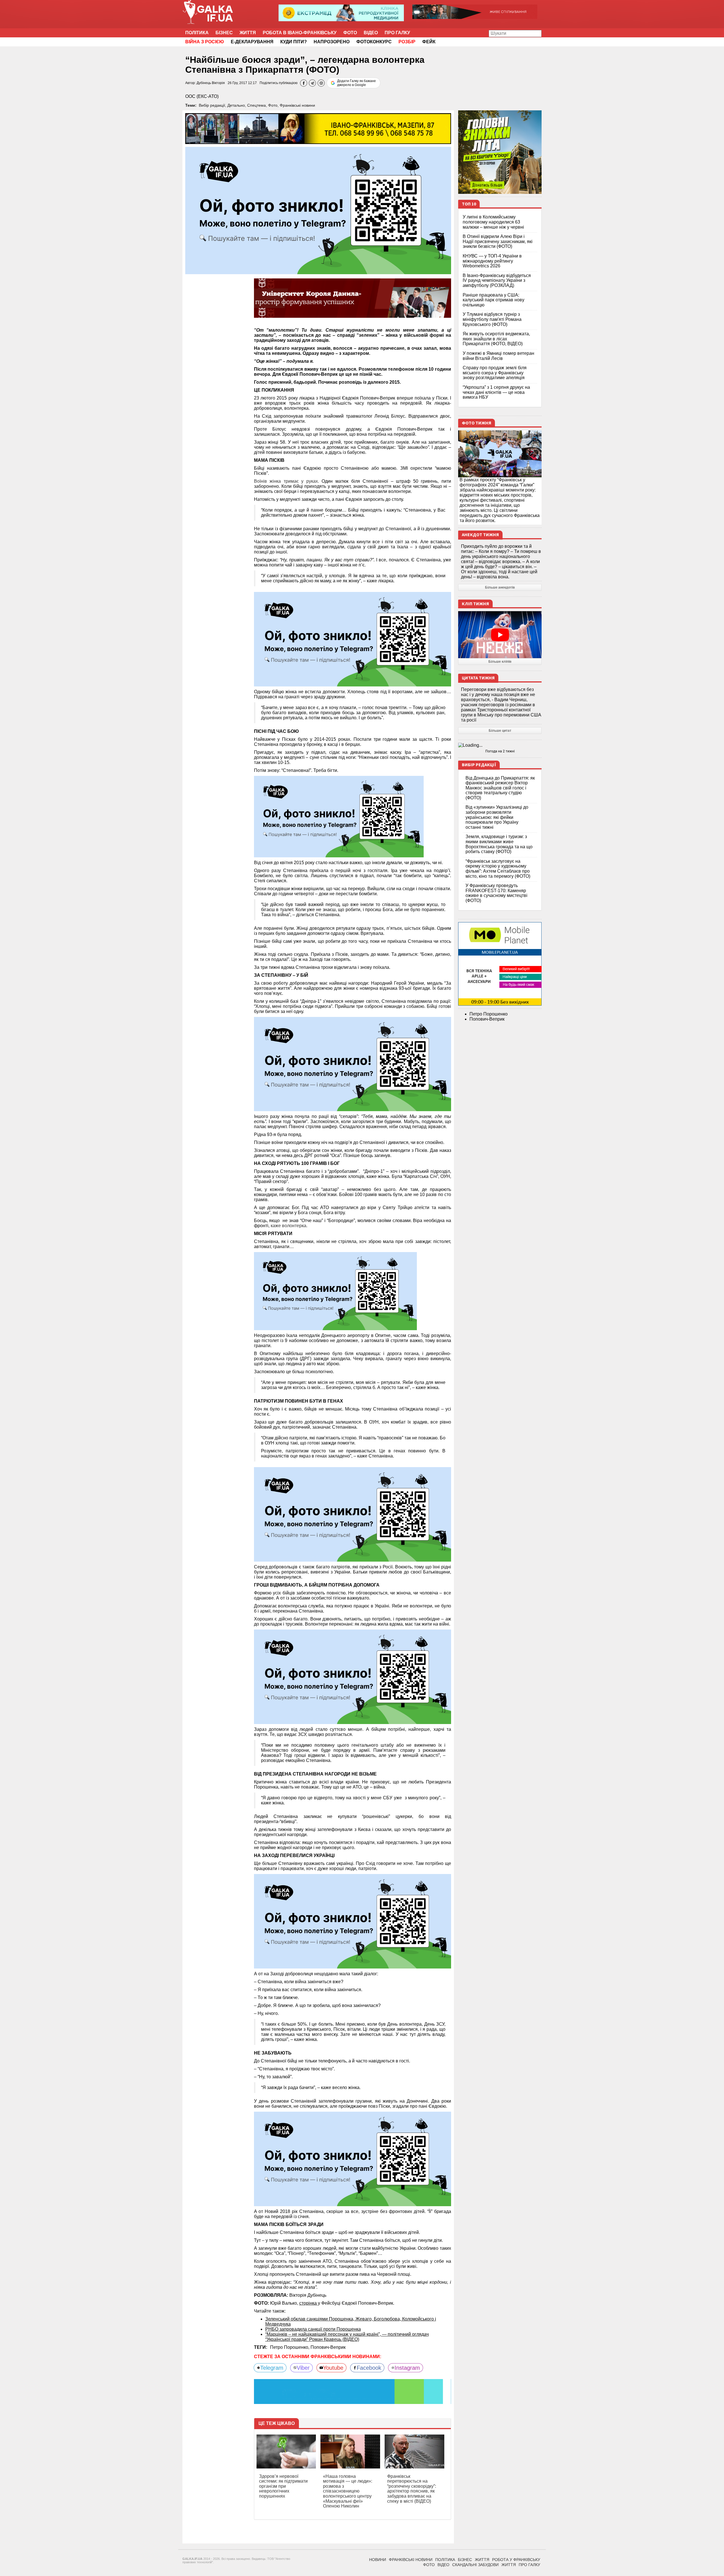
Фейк (429, 42)
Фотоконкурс (374, 42)
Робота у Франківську (516, 2560)
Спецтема (257, 105)
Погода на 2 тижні (500, 751)
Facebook (369, 2368)
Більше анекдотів (500, 587)
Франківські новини (297, 105)
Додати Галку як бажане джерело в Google (356, 83)
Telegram (272, 2368)
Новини (378, 2560)
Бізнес (224, 33)
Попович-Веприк (328, 2347)
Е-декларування (252, 42)
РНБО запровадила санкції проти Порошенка (313, 2329)
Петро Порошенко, (290, 2347)
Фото (350, 33)
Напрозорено (332, 42)
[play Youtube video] (500, 635)
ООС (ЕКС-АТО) (202, 96)
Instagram (407, 2368)
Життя (248, 33)
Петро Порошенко (489, 1014)
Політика (197, 33)
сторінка (309, 2303)
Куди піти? (294, 42)
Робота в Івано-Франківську (300, 33)
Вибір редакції (212, 105)
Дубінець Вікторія (211, 83)
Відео (371, 33)
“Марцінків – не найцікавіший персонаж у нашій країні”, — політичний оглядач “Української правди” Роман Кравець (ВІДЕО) (347, 2337)
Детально (236, 105)
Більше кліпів (500, 662)
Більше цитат (500, 731)
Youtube (333, 2368)
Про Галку (397, 33)
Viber (303, 2368)
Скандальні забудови (475, 2565)
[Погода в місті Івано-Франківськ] (500, 745)
